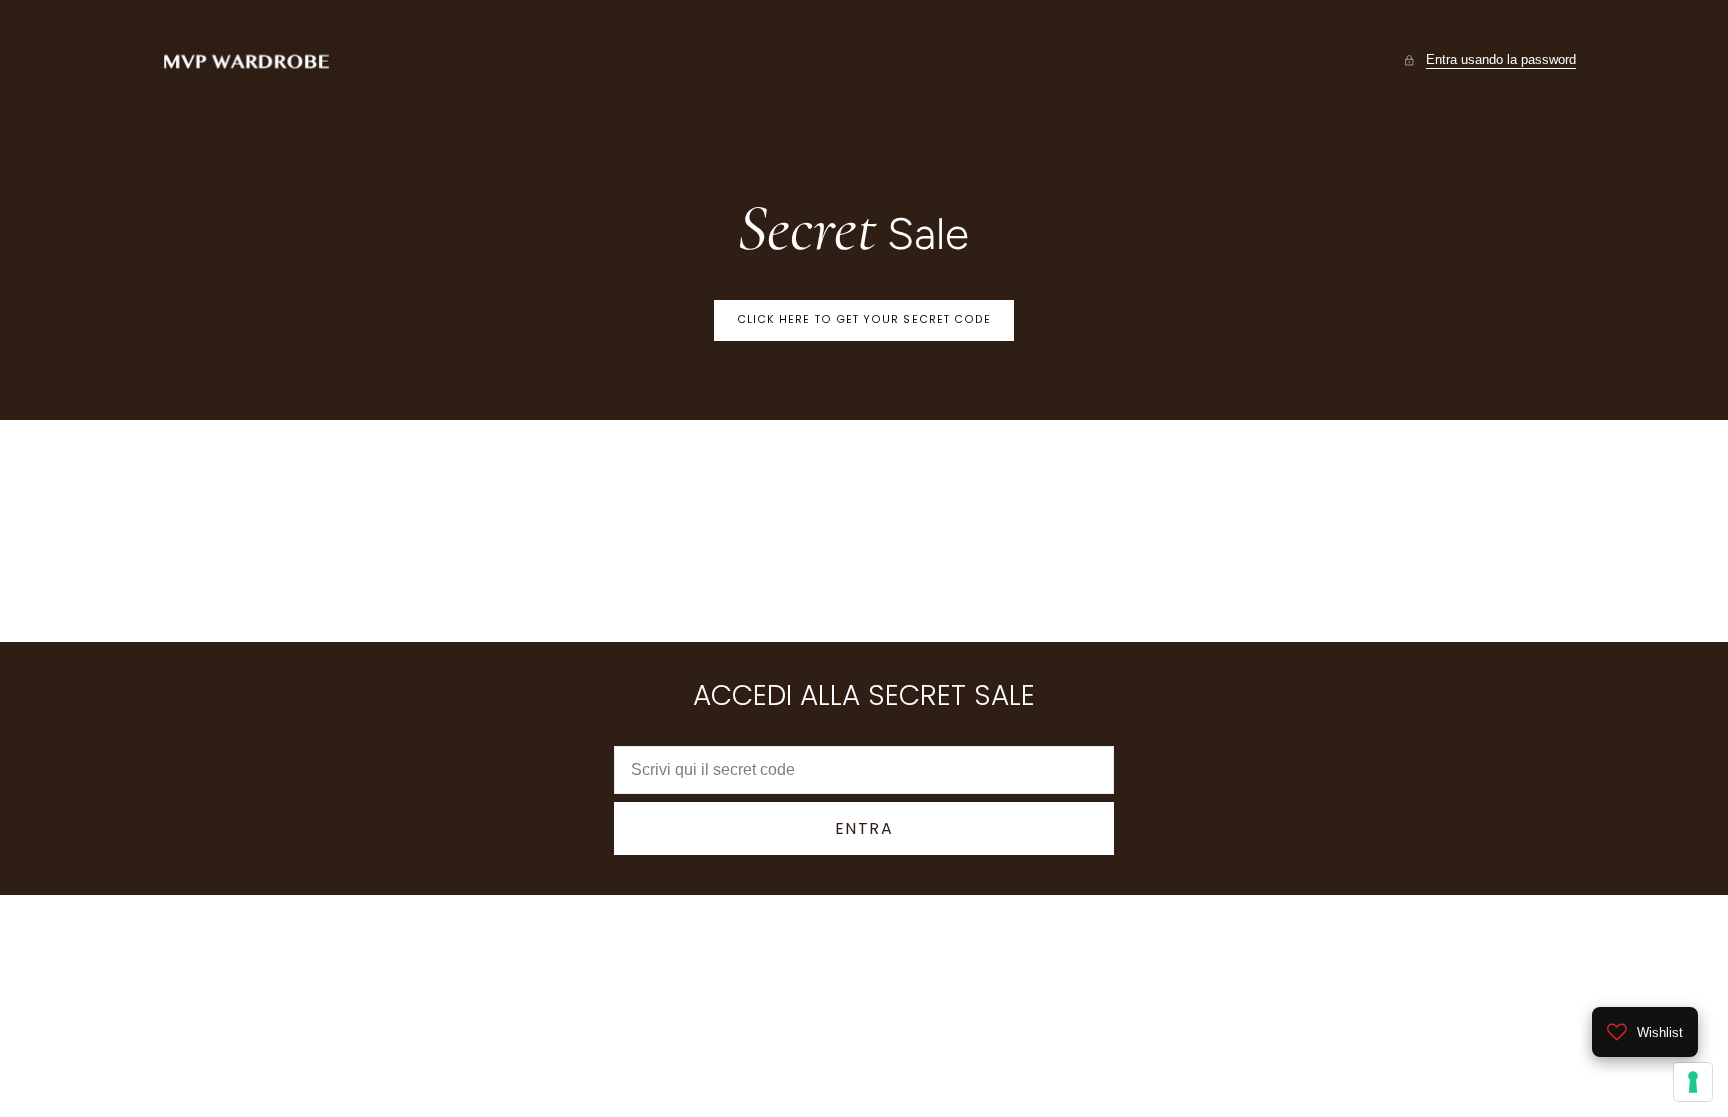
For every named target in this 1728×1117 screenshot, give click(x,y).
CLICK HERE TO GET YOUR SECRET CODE (864, 319)
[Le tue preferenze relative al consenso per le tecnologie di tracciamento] (1693, 1082)
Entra (864, 828)
